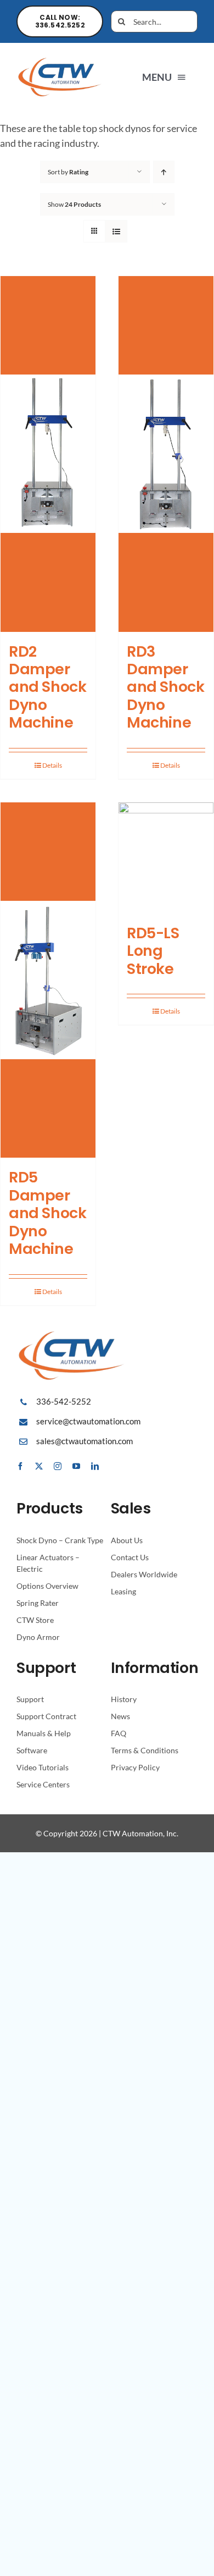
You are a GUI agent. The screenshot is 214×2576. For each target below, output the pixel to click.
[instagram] (58, 1466)
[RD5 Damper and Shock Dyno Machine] (48, 980)
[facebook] (20, 1466)
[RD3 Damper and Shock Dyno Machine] (166, 454)
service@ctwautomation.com (88, 1421)
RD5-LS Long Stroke (153, 951)
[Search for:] (154, 20)
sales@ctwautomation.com (85, 1441)
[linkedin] (95, 1466)
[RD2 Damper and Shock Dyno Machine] (48, 454)
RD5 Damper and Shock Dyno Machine (47, 1213)
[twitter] (39, 1466)
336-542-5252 (64, 1401)
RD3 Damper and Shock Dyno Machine (165, 687)
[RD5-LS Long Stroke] (166, 858)
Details (52, 765)
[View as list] (116, 231)
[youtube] (76, 1466)
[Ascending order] (164, 172)
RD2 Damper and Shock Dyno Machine (47, 687)
